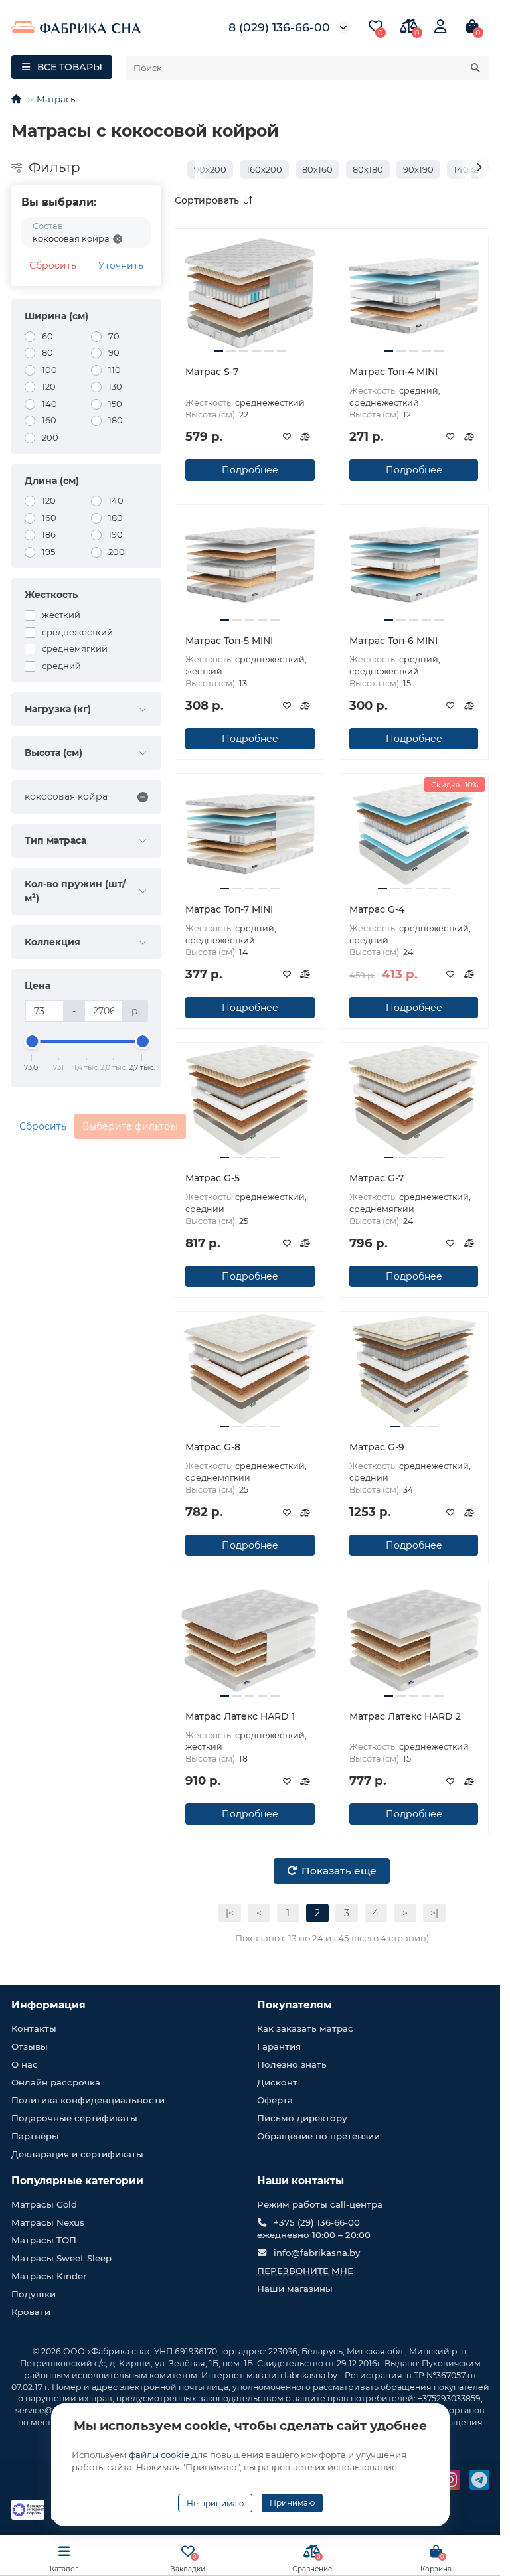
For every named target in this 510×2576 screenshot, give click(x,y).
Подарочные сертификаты (74, 2118)
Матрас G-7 (377, 1178)
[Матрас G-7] (414, 1102)
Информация (48, 2005)
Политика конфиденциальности (88, 2100)
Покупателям (295, 2005)
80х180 (368, 169)
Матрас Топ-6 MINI (393, 641)
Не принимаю (215, 2503)
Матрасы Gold (44, 2204)
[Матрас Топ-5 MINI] (250, 565)
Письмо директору (302, 2118)
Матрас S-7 (212, 372)
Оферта (275, 2100)
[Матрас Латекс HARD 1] (250, 1640)
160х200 (264, 169)
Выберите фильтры (130, 1126)
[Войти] (440, 27)
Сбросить (53, 265)
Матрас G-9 (377, 1447)
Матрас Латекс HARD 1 (240, 1716)
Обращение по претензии (318, 2136)
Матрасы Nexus (48, 2222)
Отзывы (30, 2046)
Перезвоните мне (305, 2271)
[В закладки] (287, 437)
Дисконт (277, 2082)
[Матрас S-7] (250, 296)
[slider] (32, 1041)
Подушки (34, 2294)
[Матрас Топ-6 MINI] (414, 565)
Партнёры (35, 2136)
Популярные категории (77, 2181)
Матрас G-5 (212, 1178)
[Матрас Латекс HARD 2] (414, 1640)
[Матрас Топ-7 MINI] (250, 833)
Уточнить (121, 265)
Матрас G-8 (213, 1447)
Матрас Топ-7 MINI (229, 909)
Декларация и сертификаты (77, 2154)
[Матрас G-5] (250, 1102)
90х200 (210, 169)
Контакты (34, 2028)
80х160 (317, 169)
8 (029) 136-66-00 (279, 27)
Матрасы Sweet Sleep (61, 2258)
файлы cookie (159, 2455)
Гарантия (279, 2046)
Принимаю (292, 2503)
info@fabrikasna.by (317, 2253)
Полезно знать (292, 2064)
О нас (25, 2064)
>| (434, 1913)
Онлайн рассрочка (56, 2082)
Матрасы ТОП (44, 2240)
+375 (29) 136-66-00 (317, 2222)
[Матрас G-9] (414, 1371)
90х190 (418, 169)
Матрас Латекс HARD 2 (405, 1716)
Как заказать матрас (305, 2028)
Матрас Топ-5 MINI (229, 641)
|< (230, 1913)
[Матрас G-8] (250, 1371)
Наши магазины (295, 2289)
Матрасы (57, 99)
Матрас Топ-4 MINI (393, 372)
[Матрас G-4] (414, 833)
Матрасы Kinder (49, 2276)
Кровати (31, 2312)
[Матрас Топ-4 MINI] (414, 296)
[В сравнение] (305, 437)
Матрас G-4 (377, 909)
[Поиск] (475, 68)
